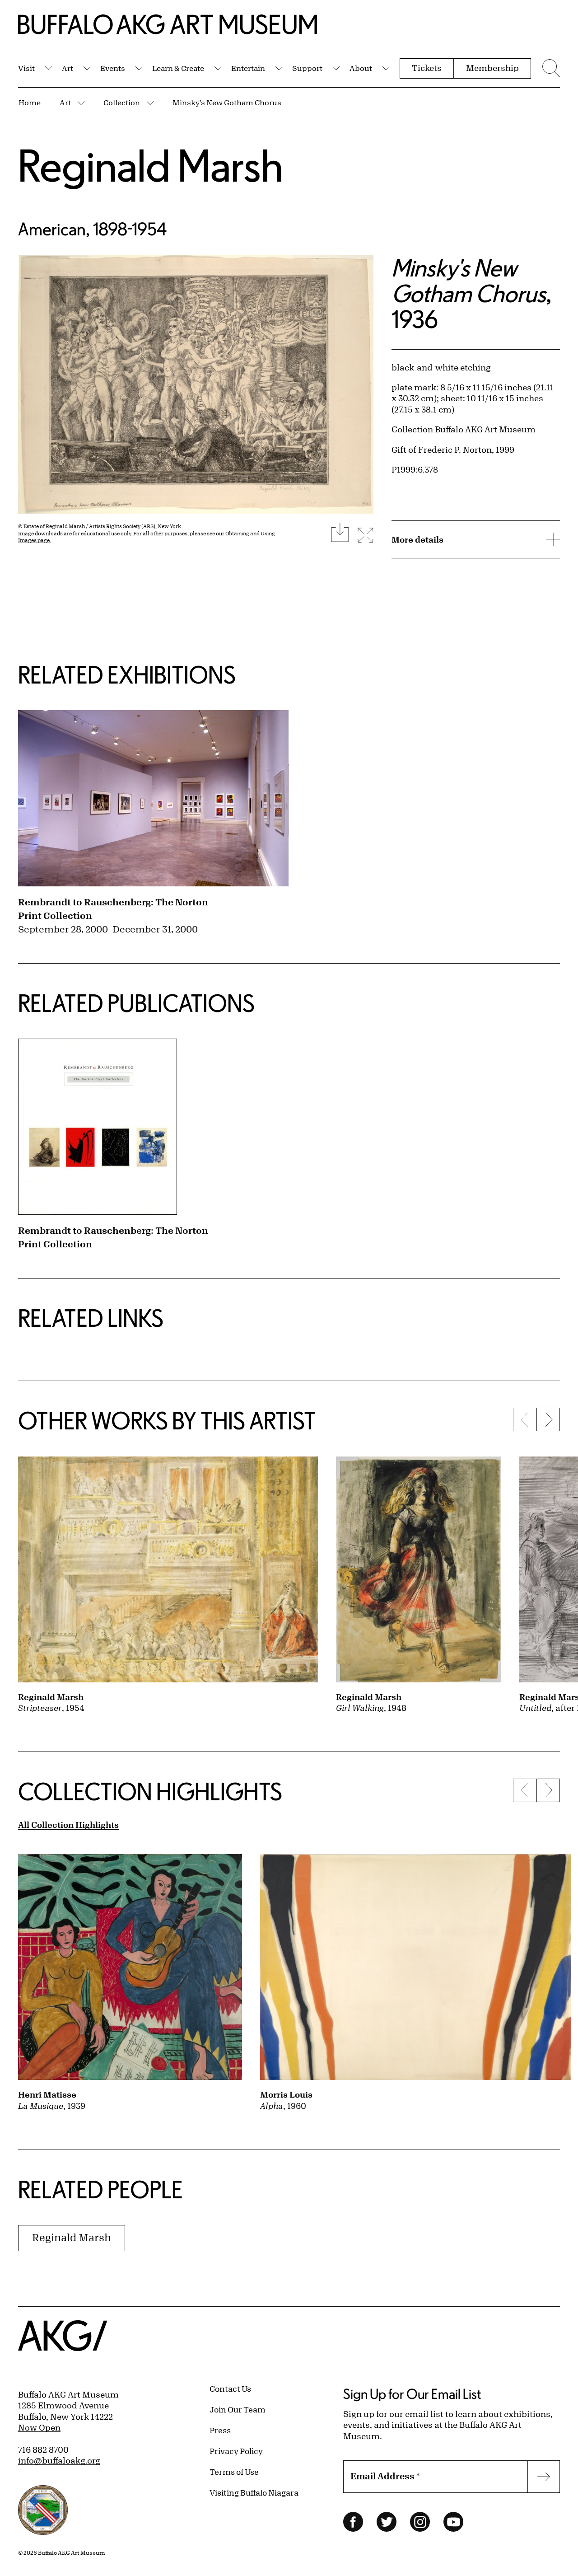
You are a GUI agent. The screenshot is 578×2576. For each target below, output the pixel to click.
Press (220, 2430)
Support (307, 68)
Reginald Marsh (151, 165)
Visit (26, 68)
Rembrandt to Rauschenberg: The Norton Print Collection (113, 909)
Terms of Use (234, 2472)
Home (30, 102)
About (361, 68)
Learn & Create (178, 68)
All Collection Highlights (68, 1825)
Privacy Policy (236, 2451)
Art (68, 68)
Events (113, 68)
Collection (122, 102)
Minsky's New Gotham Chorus (227, 102)
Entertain (248, 68)
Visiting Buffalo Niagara (254, 2492)
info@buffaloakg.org (59, 2460)
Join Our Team (238, 2409)
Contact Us (230, 2389)
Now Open (39, 2427)
